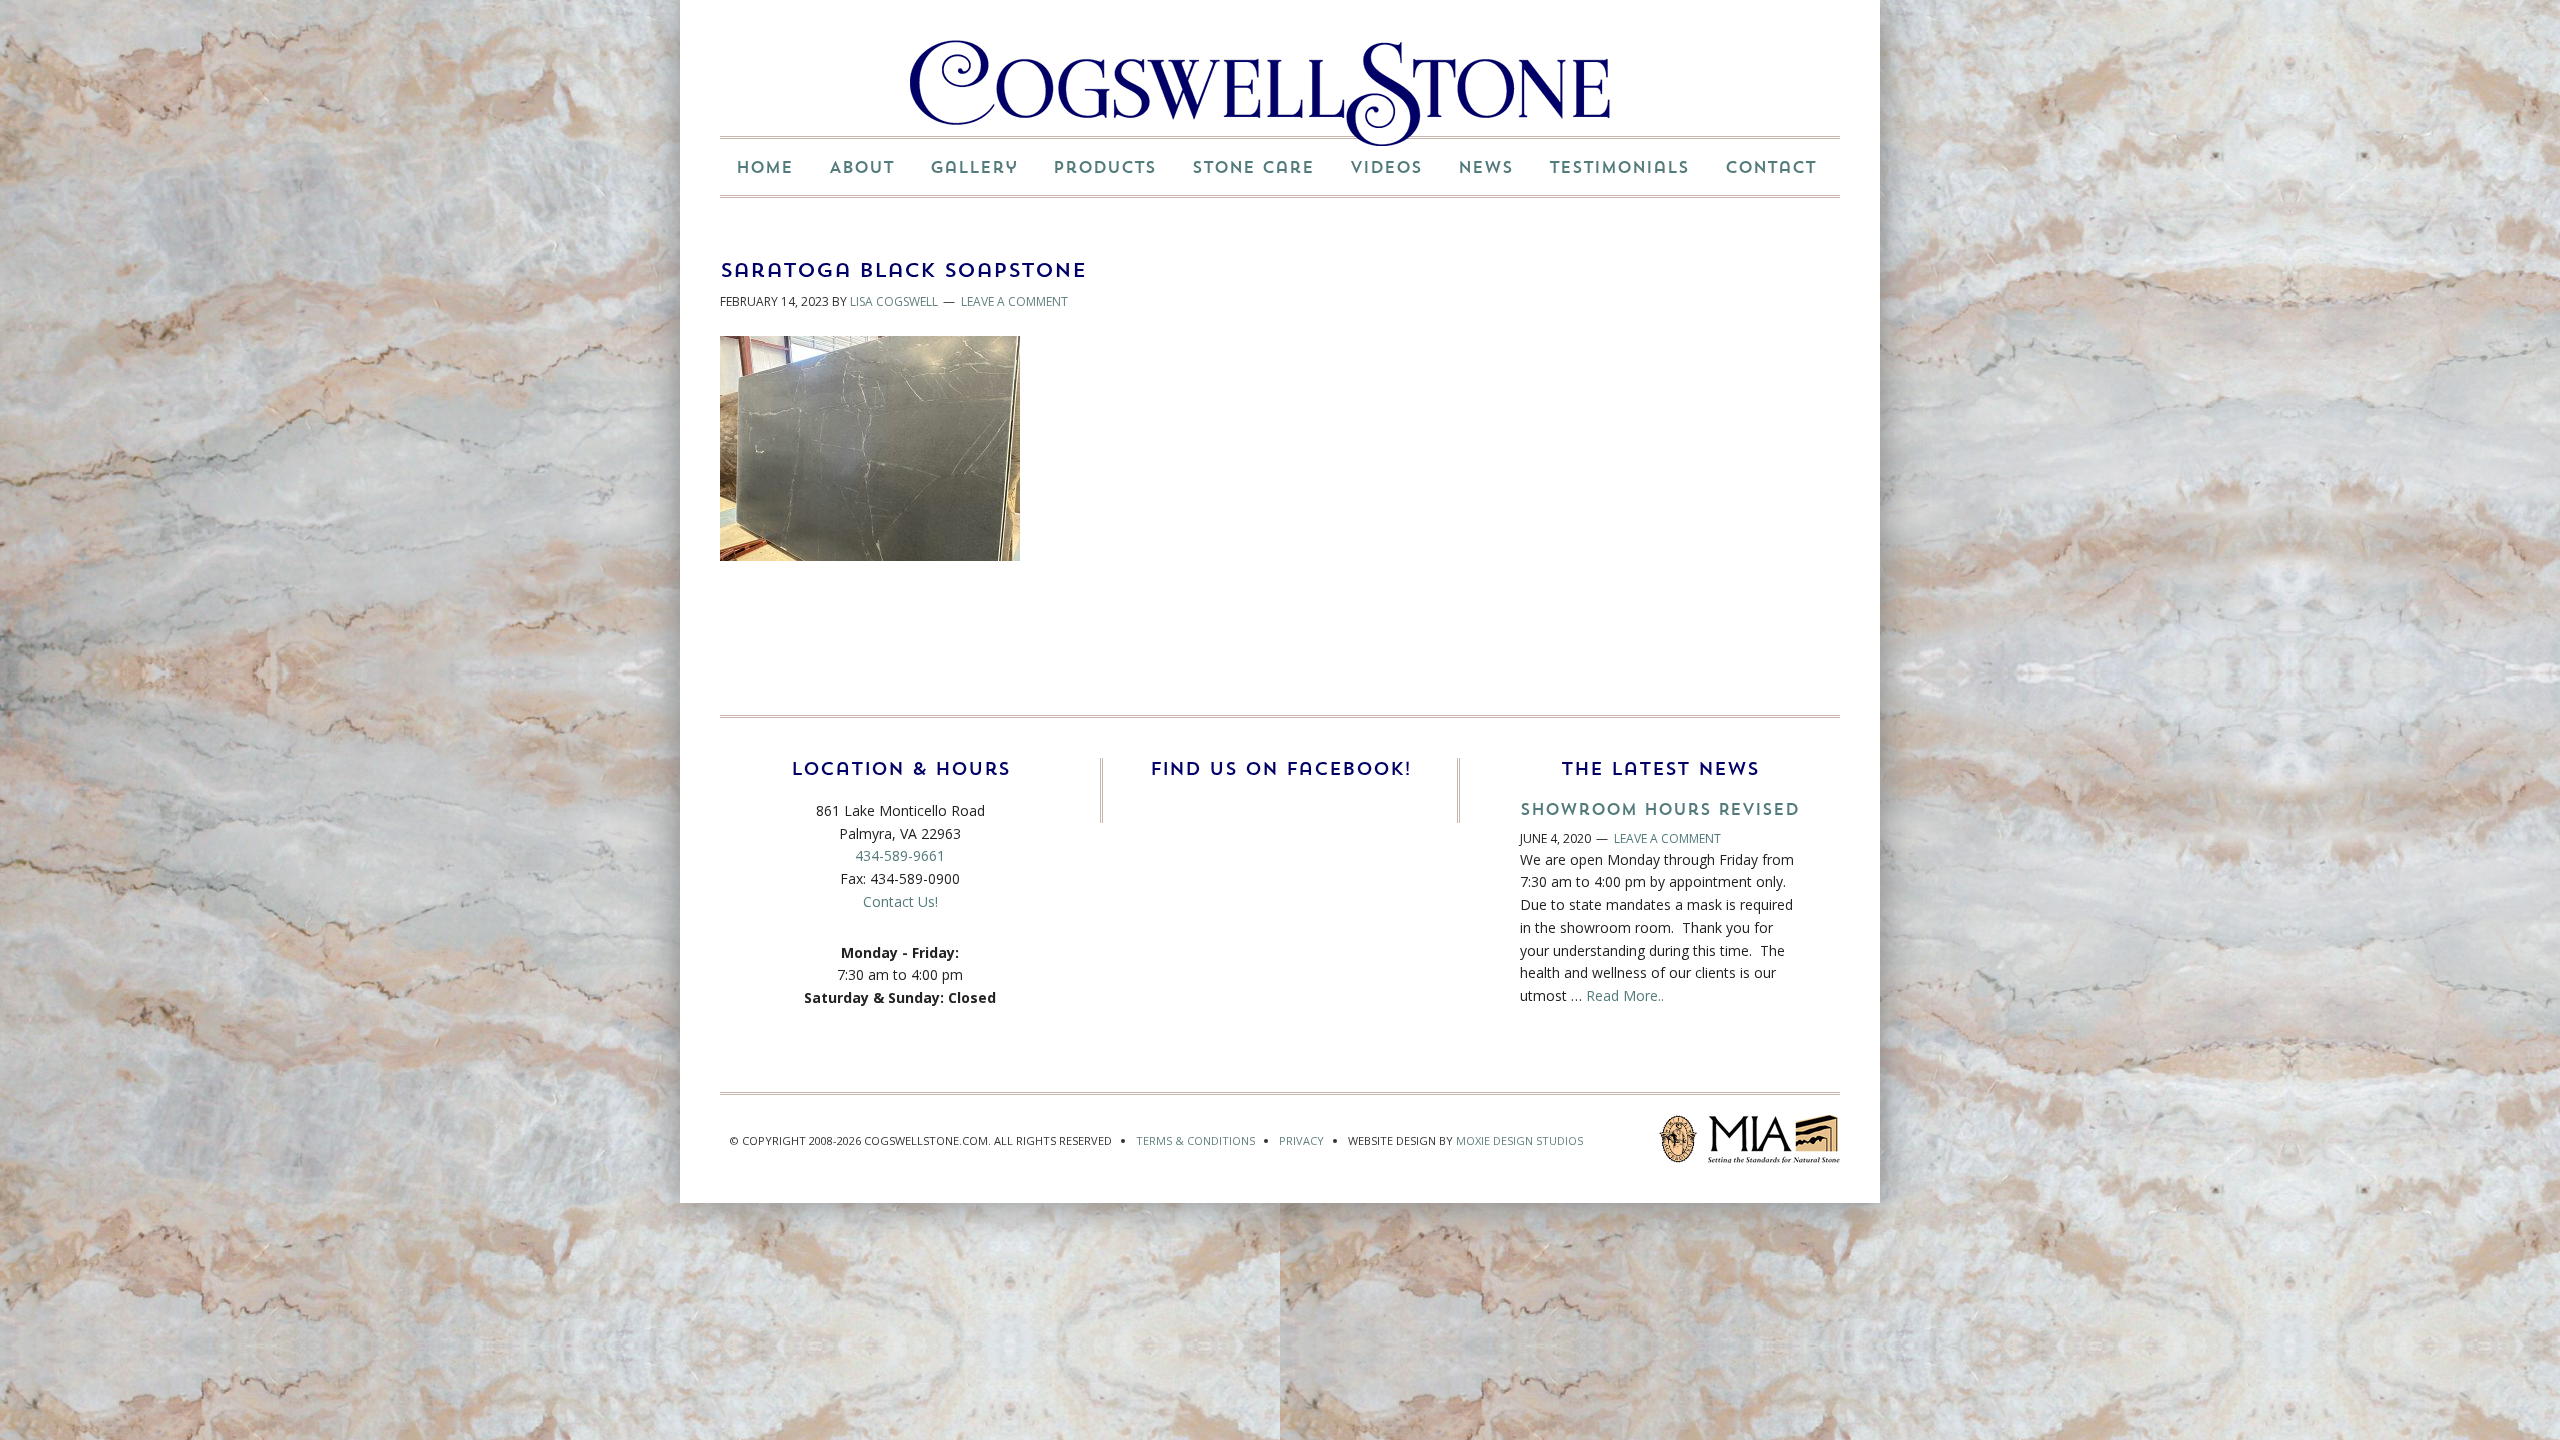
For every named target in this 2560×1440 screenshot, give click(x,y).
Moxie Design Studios (1519, 1140)
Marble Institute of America (1774, 1139)
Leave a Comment (1014, 301)
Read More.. (1625, 995)
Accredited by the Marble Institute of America (1678, 1139)
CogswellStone (1260, 93)
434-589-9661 (900, 855)
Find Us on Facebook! (1280, 768)
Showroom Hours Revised (1659, 809)
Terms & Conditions (1195, 1140)
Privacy (1301, 1140)
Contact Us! (900, 901)
